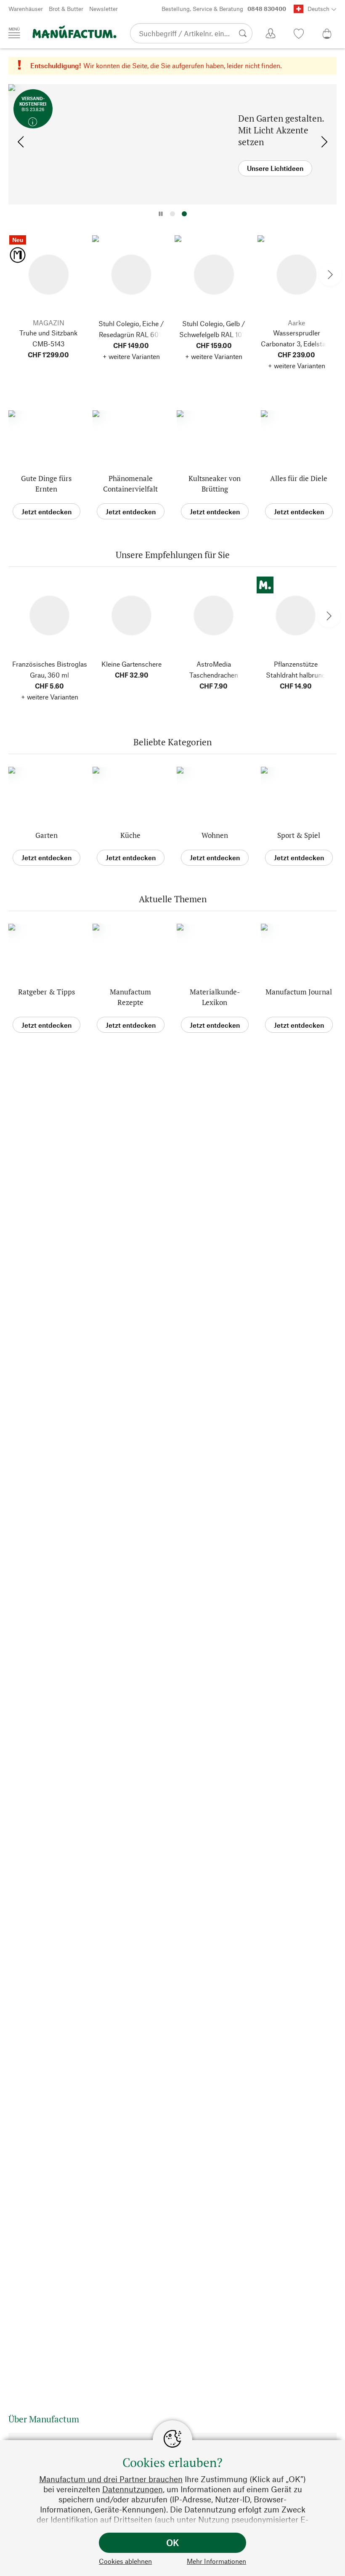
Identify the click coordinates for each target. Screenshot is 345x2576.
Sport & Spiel (299, 835)
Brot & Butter (66, 9)
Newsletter (103, 9)
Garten (46, 835)
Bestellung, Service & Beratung (224, 9)
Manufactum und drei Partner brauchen (111, 2479)
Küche (130, 835)
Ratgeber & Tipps (46, 992)
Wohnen (215, 835)
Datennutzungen (133, 2489)
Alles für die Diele (299, 478)
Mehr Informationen (216, 2561)
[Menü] (14, 33)
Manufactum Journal (299, 992)
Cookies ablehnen (125, 2561)
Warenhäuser (26, 9)
